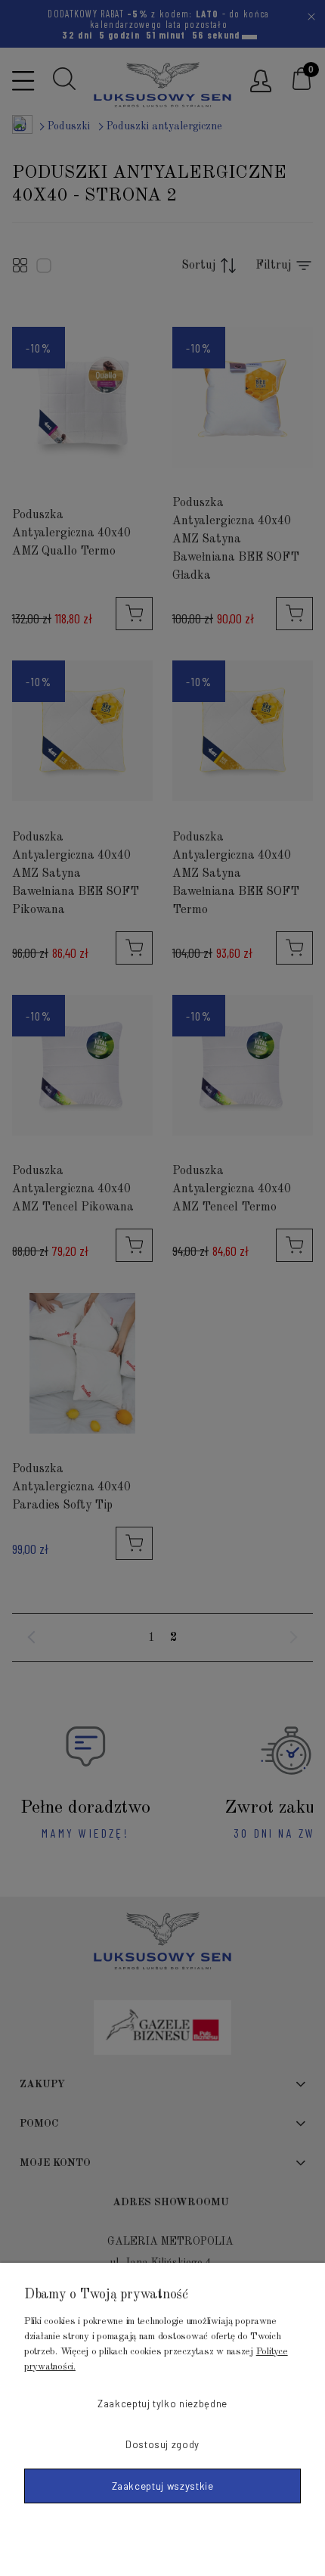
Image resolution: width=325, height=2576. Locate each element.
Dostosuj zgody (162, 2444)
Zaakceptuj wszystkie (163, 2486)
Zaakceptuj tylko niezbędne (162, 2404)
